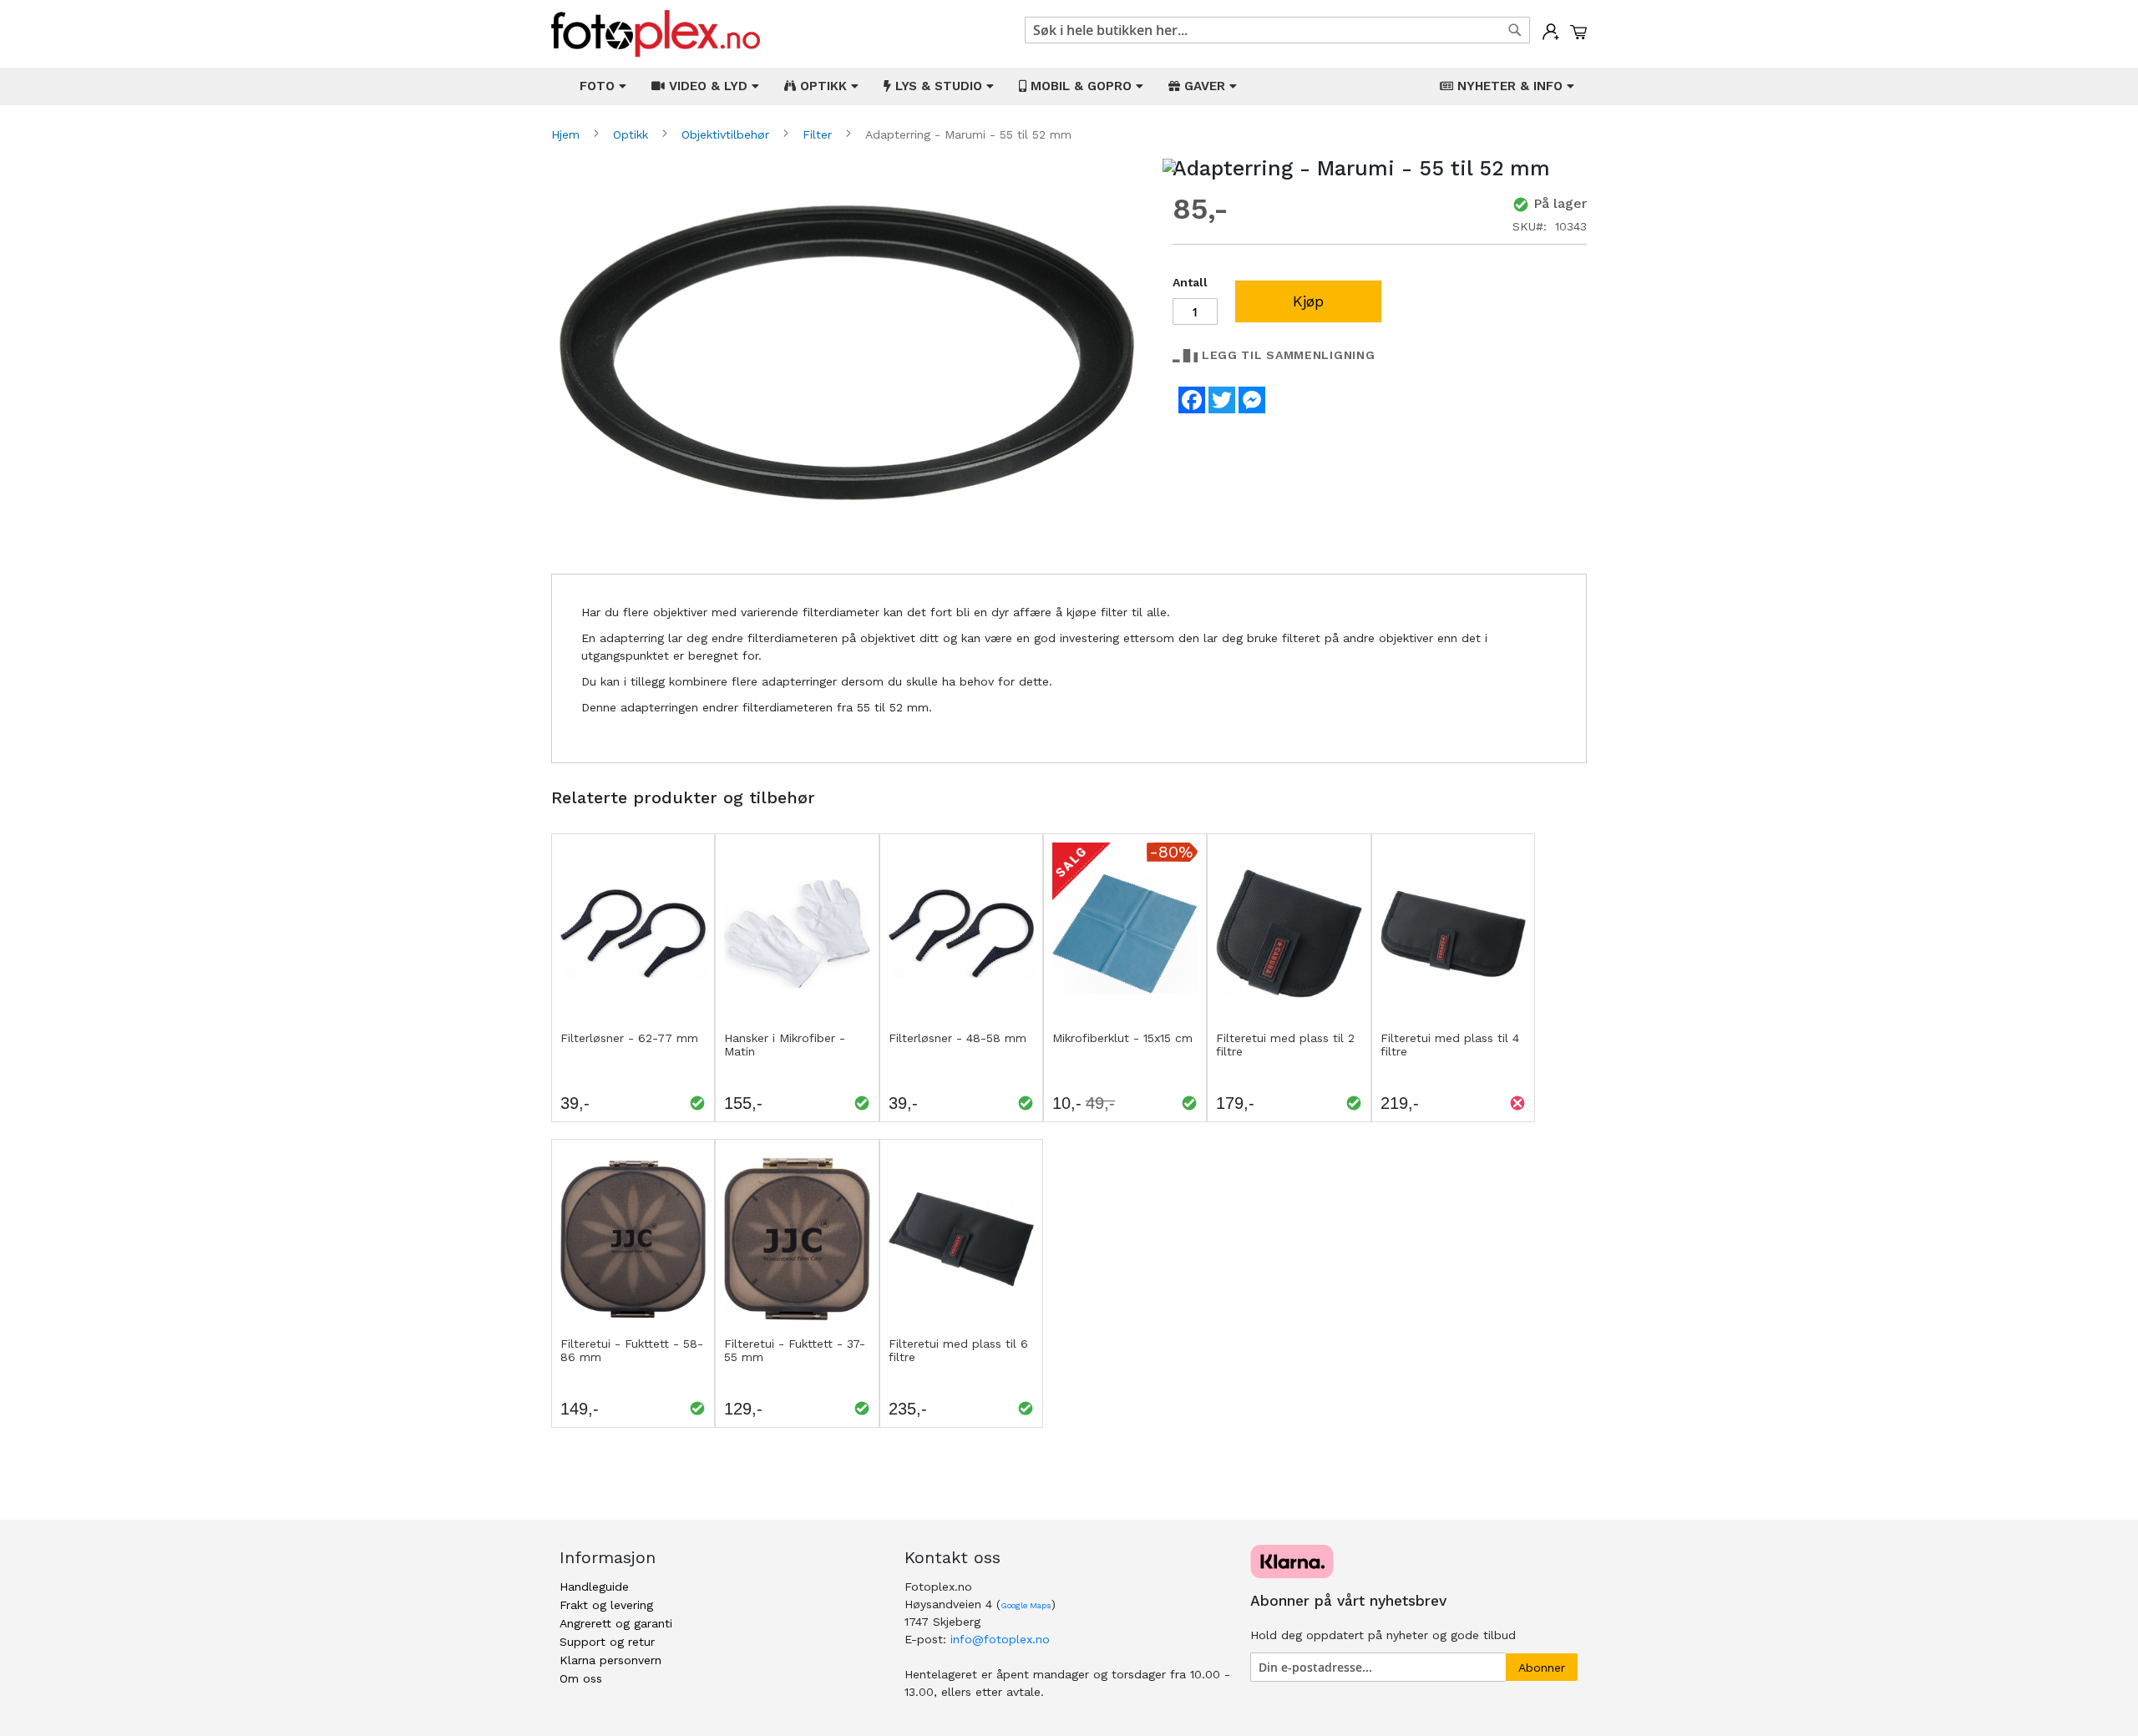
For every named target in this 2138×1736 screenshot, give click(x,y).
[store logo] (656, 34)
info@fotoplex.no (1000, 1639)
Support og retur (607, 1642)
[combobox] (1277, 30)
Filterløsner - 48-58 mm (958, 1038)
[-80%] (1125, 1020)
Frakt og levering (606, 1605)
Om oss (581, 1678)
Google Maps (1026, 1605)
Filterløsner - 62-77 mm (629, 1038)
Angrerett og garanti (616, 1623)
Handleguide (594, 1587)
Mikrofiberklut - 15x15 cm (1122, 1038)
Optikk (633, 134)
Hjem (567, 134)
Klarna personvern (610, 1660)
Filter (819, 134)
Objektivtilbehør (727, 134)
